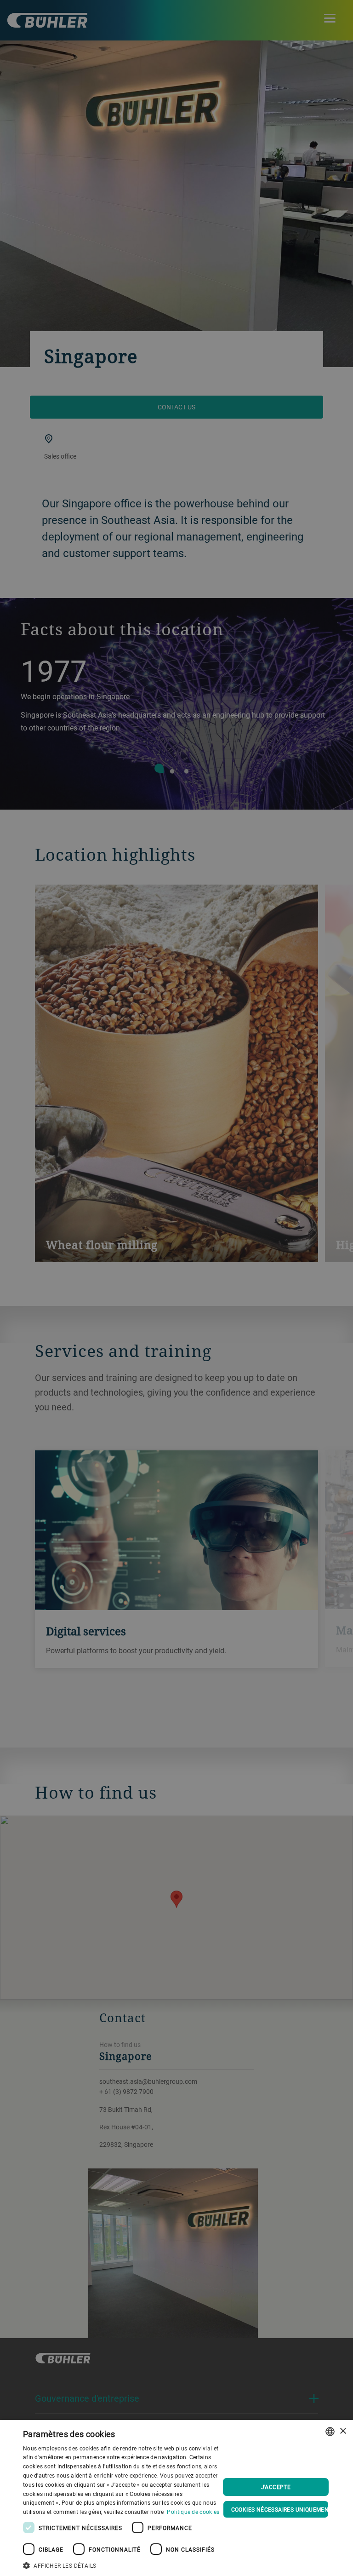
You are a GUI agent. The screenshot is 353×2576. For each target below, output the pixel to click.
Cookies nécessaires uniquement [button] (280, 2509)
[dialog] (176, 2498)
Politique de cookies (193, 2512)
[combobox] (330, 2432)
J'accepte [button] (276, 2487)
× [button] (343, 2431)
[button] (121, 2564)
